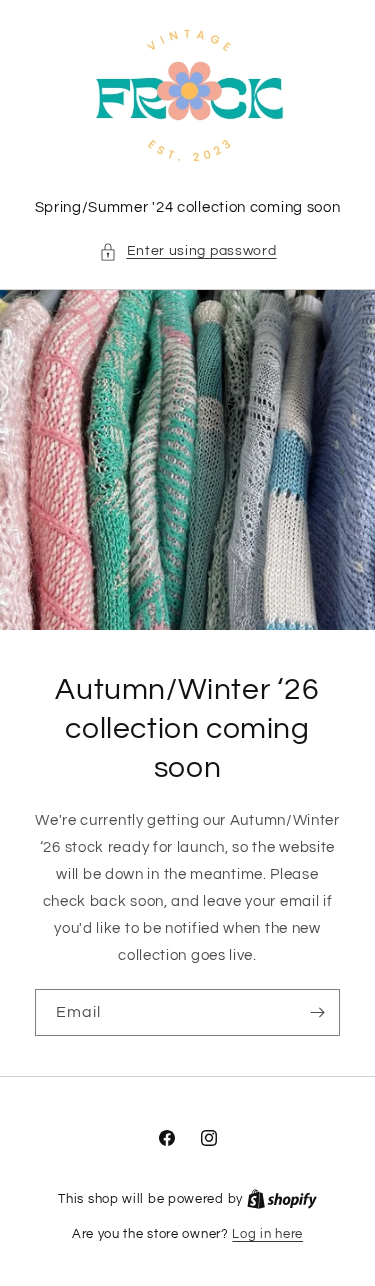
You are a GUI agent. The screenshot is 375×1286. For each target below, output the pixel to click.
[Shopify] (282, 1199)
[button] (188, 251)
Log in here (267, 1234)
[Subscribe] (317, 1012)
